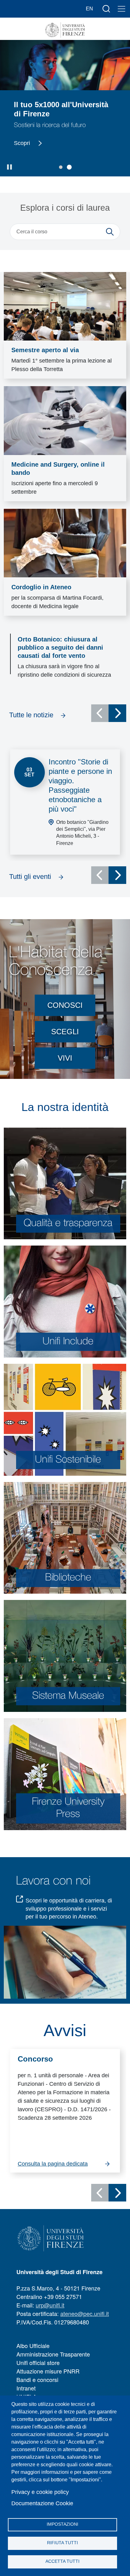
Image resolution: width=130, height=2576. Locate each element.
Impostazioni (62, 2524)
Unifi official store (38, 2362)
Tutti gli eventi (30, 877)
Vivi (65, 1058)
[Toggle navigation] (121, 9)
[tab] (61, 167)
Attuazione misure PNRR (48, 2371)
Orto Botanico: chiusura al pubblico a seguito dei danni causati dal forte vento (60, 647)
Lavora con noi (53, 1881)
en (89, 9)
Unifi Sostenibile (68, 1460)
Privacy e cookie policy (40, 2492)
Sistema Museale (68, 1696)
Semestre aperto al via (45, 350)
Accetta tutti (62, 2561)
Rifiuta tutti (62, 2543)
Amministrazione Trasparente (53, 2354)
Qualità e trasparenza (68, 1223)
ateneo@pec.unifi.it (85, 2313)
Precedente (100, 713)
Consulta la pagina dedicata (53, 2164)
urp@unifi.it (50, 2305)
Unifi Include (68, 1342)
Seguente (117, 713)
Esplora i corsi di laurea (65, 208)
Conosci (65, 1005)
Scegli (65, 1032)
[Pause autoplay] (10, 167)
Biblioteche (68, 1578)
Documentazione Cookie (42, 2503)
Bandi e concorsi (37, 2379)
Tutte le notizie (31, 715)
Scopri (30, 143)
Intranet (26, 2388)
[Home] (65, 30)
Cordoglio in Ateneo (41, 587)
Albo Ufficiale (33, 2346)
